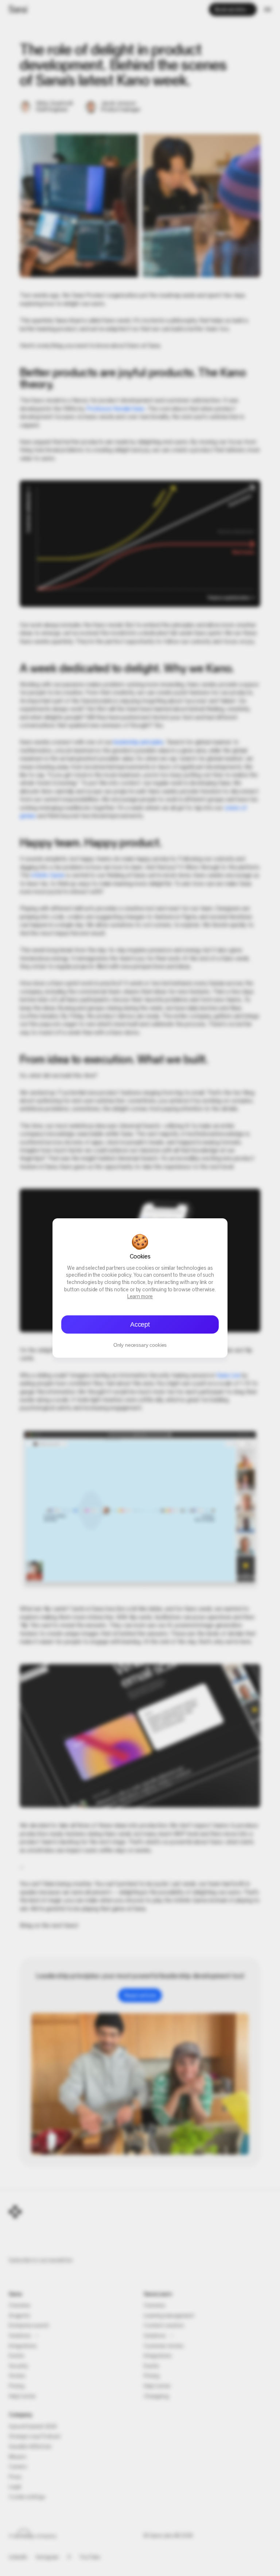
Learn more (140, 1297)
